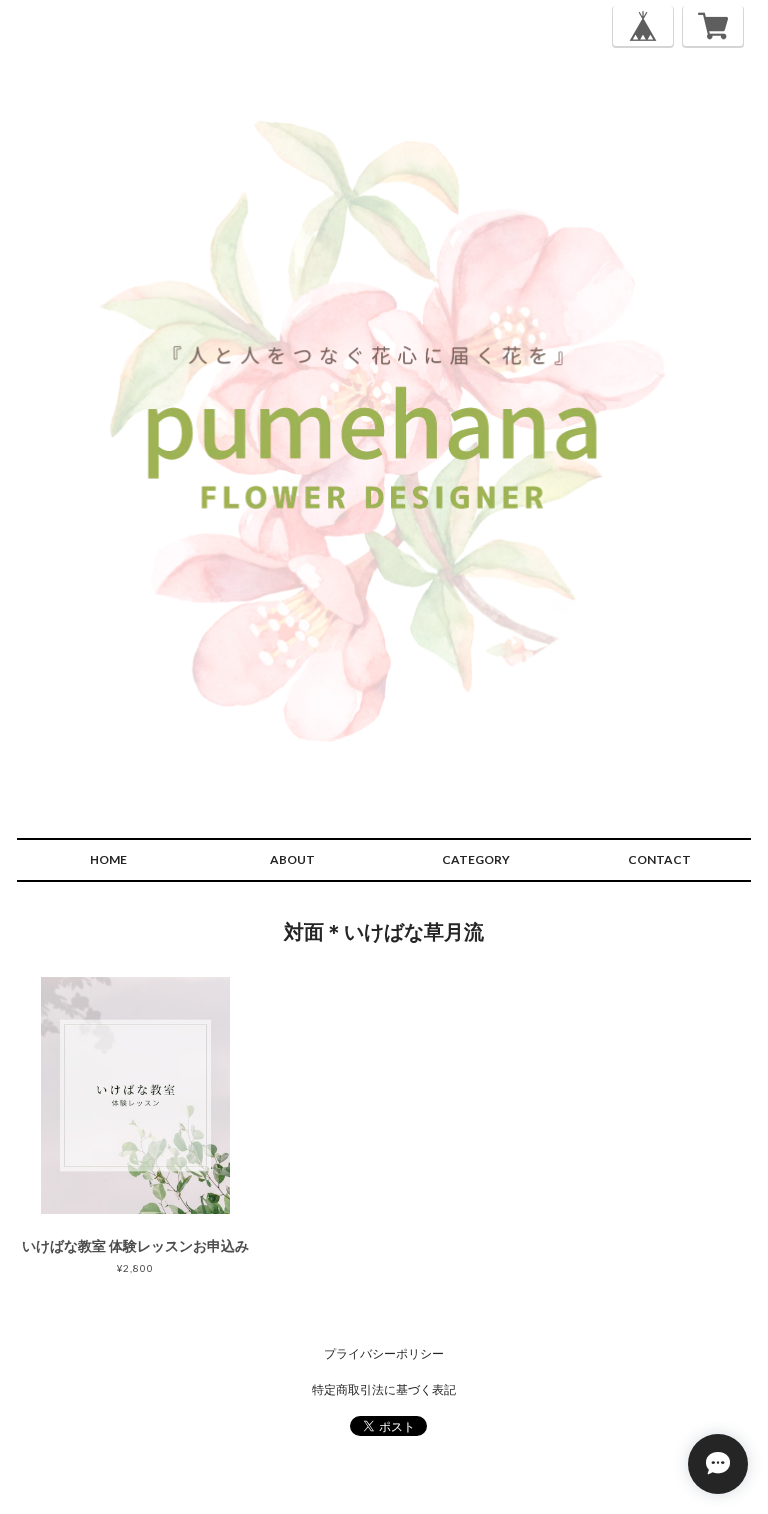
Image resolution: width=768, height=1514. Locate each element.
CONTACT (659, 859)
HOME (108, 859)
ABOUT (292, 859)
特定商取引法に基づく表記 (384, 1389)
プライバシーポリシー (384, 1353)
